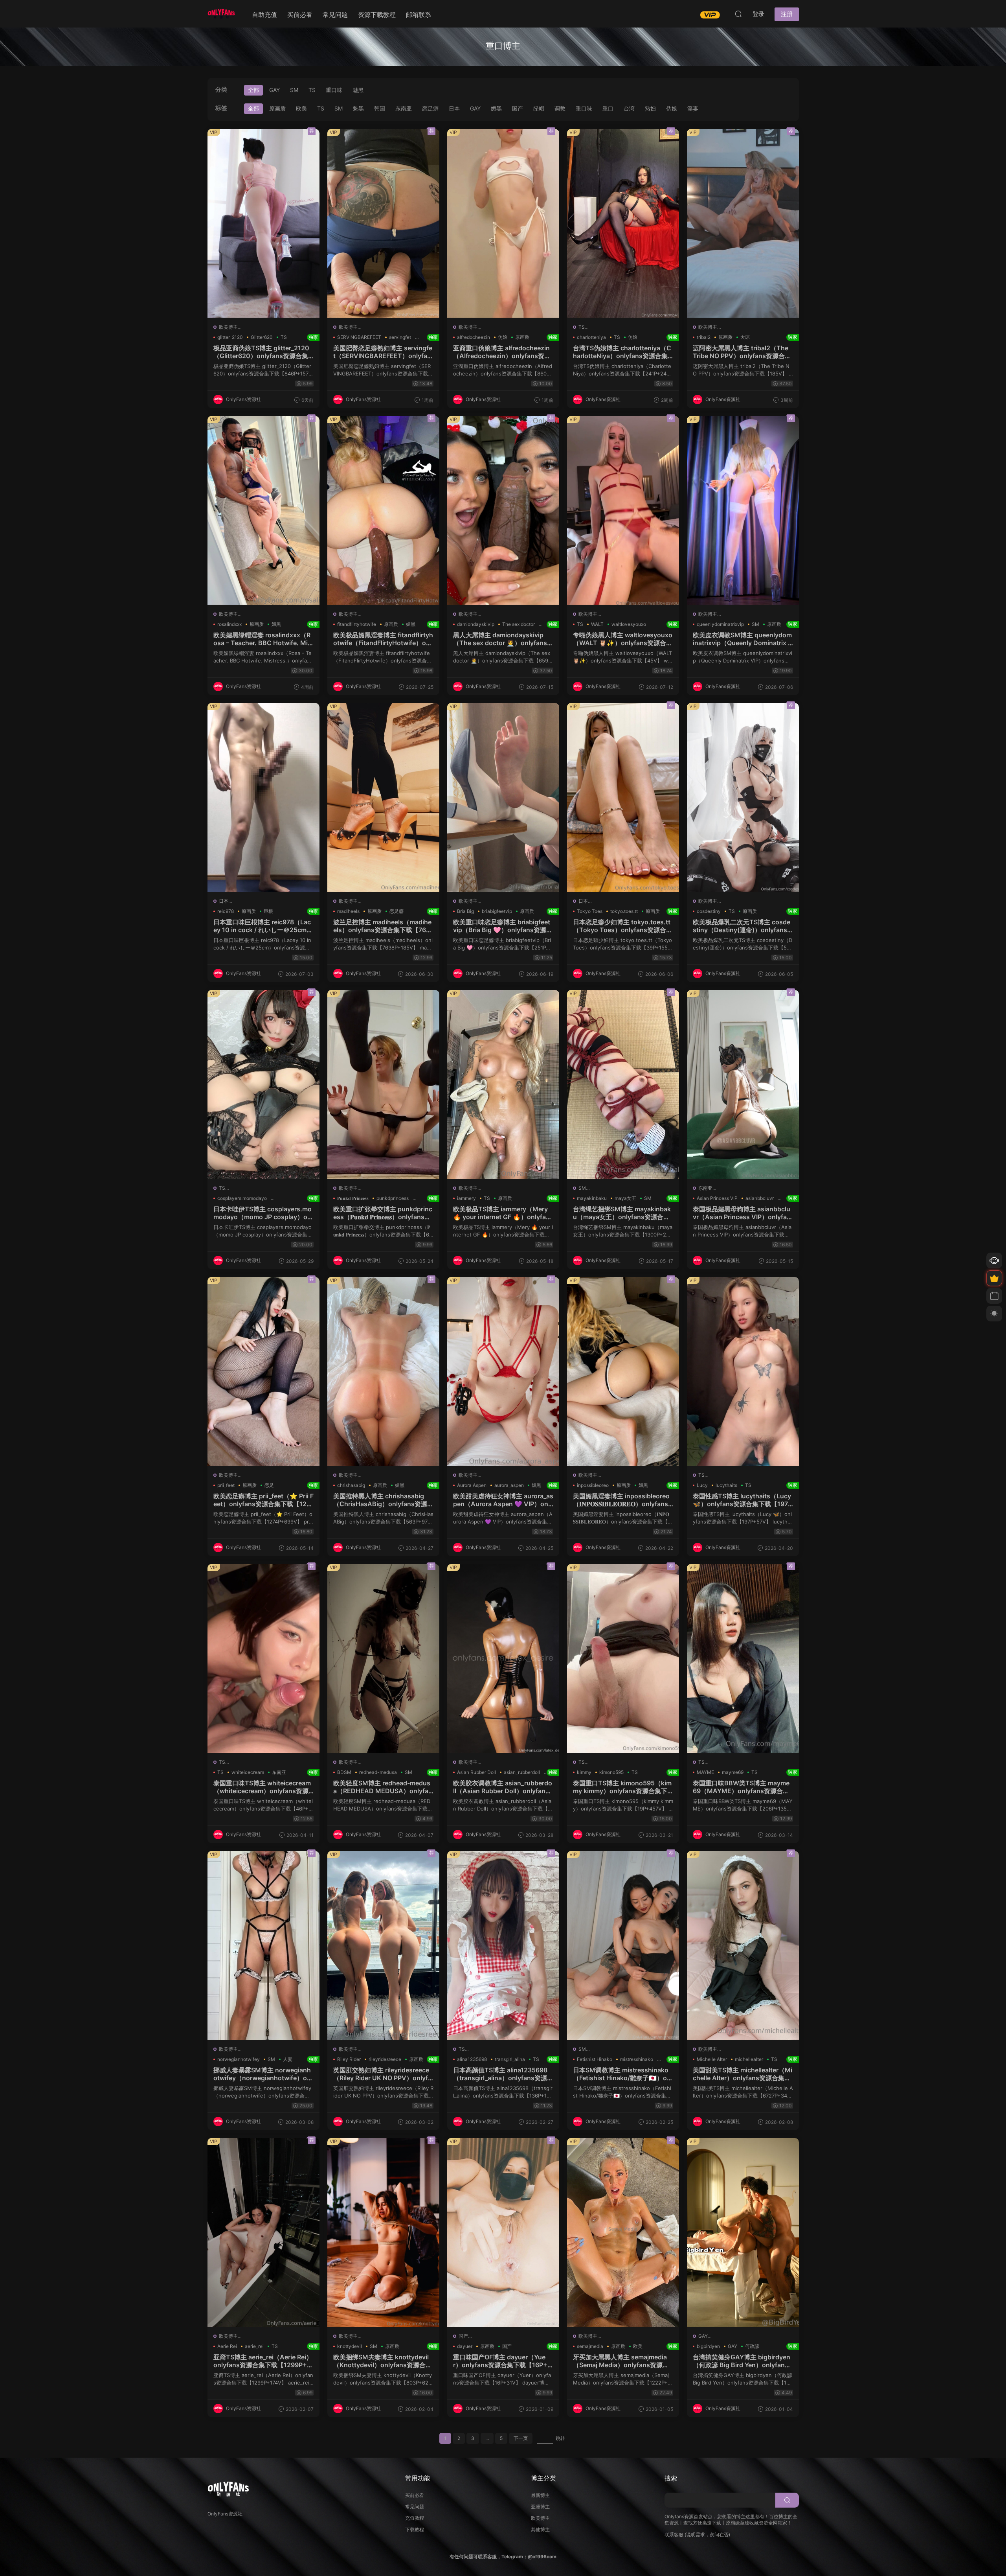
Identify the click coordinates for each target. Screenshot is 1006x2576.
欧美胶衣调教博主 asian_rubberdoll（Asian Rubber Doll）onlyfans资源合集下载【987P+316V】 (503, 1787)
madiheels (348, 911)
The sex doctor (519, 624)
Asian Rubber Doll (476, 1772)
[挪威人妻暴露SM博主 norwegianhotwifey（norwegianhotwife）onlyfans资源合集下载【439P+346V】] (263, 1945)
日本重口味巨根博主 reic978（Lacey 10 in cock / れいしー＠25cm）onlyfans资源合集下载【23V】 (263, 926)
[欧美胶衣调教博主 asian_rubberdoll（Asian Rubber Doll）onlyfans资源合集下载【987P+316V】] (503, 1658)
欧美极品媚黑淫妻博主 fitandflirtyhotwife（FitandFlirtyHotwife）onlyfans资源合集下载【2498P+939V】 (383, 639)
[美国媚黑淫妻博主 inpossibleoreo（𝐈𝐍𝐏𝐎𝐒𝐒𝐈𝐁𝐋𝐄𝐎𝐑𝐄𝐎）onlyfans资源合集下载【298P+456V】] (623, 1371)
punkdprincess (393, 1198)
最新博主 (540, 2495)
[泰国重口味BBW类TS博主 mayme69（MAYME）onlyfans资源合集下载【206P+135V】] (743, 1658)
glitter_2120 (230, 337)
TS (312, 90)
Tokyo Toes (590, 911)
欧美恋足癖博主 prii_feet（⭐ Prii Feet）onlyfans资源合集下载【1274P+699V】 (263, 1500)
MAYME (705, 1772)
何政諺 (752, 2346)
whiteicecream (248, 1772)
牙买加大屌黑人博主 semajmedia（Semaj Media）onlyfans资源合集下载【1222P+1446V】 (623, 2361)
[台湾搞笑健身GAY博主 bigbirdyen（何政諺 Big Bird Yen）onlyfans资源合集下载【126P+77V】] (743, 2232)
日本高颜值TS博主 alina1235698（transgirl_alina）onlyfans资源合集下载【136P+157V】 (503, 2074)
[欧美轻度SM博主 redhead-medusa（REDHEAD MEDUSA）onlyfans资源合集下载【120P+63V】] (383, 1658)
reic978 (226, 911)
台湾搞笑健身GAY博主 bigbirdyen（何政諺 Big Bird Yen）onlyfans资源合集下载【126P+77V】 (743, 2361)
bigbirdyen (708, 2346)
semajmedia (590, 2346)
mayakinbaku (592, 1198)
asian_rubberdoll (522, 1772)
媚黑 (496, 108)
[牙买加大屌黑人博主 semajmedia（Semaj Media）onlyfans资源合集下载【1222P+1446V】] (623, 2232)
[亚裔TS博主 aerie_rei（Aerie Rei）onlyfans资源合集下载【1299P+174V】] (263, 2232)
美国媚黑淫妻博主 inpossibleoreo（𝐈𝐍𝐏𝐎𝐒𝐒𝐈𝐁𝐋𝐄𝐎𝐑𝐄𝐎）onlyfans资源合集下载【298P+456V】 (623, 1500)
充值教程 (415, 2518)
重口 (608, 108)
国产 (518, 108)
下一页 (521, 2438)
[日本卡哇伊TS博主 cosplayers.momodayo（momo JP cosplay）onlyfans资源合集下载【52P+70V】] (263, 1084)
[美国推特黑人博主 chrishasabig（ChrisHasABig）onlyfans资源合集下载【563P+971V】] (383, 1371)
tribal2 (704, 337)
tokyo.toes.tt (624, 911)
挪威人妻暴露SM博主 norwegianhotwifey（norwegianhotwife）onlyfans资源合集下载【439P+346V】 (263, 2074)
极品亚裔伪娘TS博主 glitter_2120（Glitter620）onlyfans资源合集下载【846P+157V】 (263, 352)
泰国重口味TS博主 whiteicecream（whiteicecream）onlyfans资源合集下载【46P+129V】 (263, 1787)
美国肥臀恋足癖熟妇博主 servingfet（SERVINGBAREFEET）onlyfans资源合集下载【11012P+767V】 (383, 352)
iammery (466, 1198)
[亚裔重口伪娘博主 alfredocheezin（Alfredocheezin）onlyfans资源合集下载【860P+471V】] (503, 223)
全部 (253, 90)
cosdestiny (709, 911)
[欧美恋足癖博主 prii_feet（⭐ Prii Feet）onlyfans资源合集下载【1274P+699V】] (263, 1371)
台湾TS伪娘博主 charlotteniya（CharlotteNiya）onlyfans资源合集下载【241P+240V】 (623, 352)
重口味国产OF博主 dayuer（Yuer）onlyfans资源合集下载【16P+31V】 (503, 2361)
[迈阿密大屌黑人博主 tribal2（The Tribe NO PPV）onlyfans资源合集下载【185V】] (743, 223)
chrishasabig (351, 1485)
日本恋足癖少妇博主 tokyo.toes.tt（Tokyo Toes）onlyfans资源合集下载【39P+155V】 (623, 926)
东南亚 (404, 108)
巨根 (268, 911)
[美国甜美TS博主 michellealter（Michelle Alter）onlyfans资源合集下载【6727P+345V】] (743, 1945)
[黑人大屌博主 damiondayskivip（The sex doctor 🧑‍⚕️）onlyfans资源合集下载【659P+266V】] (503, 510)
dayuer (465, 2346)
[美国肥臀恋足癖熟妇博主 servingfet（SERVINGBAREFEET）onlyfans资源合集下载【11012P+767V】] (383, 223)
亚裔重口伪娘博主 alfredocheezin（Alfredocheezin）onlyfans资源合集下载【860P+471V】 (503, 352)
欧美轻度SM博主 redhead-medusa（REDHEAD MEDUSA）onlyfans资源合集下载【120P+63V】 (383, 1787)
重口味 (334, 90)
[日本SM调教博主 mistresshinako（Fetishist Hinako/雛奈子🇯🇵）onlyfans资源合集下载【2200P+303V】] (623, 1945)
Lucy (702, 1485)
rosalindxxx (229, 624)
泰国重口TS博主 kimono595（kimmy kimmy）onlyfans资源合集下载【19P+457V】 (623, 1787)
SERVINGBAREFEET (359, 337)
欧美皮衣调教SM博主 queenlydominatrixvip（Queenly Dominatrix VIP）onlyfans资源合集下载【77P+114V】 (743, 639)
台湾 (629, 108)
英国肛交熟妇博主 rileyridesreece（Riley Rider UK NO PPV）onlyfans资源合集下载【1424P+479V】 (383, 2074)
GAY (274, 90)
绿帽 (539, 108)
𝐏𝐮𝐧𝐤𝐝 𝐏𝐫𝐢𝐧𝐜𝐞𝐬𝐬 (353, 1198)
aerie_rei (254, 2346)
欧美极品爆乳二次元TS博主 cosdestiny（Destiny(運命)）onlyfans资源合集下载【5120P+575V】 (743, 926)
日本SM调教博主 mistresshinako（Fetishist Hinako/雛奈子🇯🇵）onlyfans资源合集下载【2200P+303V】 (623, 2074)
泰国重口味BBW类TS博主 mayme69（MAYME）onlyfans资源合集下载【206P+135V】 (743, 1787)
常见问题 (335, 15)
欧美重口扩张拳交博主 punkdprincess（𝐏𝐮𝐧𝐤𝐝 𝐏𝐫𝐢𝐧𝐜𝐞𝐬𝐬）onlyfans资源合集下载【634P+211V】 (383, 1213)
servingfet (400, 337)
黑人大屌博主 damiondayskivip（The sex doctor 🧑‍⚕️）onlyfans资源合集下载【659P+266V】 (503, 639)
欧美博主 (228, 327)
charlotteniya (591, 337)
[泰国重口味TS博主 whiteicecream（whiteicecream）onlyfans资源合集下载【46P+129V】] (263, 1658)
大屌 (745, 337)
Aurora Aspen (472, 1485)
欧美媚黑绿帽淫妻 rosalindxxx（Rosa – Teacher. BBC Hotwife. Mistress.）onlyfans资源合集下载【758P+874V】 (263, 639)
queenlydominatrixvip (720, 624)
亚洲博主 (540, 2507)
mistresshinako (637, 2059)
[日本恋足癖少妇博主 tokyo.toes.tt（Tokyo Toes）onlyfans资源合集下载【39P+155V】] (623, 797)
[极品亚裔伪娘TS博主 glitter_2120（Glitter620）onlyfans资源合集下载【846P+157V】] (263, 223)
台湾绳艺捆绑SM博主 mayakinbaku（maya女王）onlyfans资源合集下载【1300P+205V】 (623, 1213)
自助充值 (264, 15)
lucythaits (726, 1485)
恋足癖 (430, 108)
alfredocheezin (474, 337)
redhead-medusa (378, 1772)
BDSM (344, 1772)
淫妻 (693, 108)
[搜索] (738, 14)
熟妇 (650, 108)
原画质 (277, 108)
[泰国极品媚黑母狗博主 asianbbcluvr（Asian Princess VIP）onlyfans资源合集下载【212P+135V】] (743, 1084)
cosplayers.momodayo (242, 1198)
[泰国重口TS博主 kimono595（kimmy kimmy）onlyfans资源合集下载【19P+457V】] (623, 1658)
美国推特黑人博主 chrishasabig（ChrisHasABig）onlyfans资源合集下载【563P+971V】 (383, 1500)
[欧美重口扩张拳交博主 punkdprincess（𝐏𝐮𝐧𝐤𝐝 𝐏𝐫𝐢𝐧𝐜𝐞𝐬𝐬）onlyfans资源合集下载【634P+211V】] (383, 1084)
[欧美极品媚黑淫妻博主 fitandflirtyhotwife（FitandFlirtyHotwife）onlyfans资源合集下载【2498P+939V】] (383, 510)
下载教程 (415, 2529)
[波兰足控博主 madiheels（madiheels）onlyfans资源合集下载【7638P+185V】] (383, 797)
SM (294, 90)
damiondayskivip (476, 624)
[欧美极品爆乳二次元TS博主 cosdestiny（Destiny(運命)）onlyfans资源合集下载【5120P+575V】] (743, 797)
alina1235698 (472, 2059)
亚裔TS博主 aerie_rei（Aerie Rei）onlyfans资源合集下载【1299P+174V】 (263, 2361)
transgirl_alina (510, 2059)
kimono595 (611, 1772)
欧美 (301, 108)
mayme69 (733, 1772)
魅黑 (358, 90)
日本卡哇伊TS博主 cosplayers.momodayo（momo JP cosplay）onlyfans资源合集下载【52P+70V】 (263, 1213)
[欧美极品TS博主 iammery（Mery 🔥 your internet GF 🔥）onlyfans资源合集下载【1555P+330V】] (503, 1084)
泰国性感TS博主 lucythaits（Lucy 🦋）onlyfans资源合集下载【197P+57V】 (743, 1500)
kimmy (584, 1772)
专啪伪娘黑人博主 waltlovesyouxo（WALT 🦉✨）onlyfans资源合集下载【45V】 (623, 639)
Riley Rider (349, 2059)
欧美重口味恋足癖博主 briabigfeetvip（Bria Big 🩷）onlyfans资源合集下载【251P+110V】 (503, 926)
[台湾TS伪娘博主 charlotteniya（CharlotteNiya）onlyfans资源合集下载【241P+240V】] (623, 223)
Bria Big (465, 911)
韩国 (380, 108)
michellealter (749, 2059)
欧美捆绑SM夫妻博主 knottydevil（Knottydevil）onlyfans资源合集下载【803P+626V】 (383, 2361)
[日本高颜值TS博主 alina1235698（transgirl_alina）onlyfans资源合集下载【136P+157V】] (503, 1945)
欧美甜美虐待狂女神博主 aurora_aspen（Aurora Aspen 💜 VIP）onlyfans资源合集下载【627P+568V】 (503, 1500)
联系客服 (674, 2535)
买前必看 (300, 15)
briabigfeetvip (497, 911)
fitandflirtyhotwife (357, 624)
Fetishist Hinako (595, 2059)
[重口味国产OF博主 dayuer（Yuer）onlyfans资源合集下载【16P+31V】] (503, 2232)
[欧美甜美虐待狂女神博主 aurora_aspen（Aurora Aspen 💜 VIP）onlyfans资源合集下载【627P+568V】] (503, 1371)
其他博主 (540, 2529)
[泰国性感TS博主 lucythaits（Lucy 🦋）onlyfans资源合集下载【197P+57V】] (743, 1371)
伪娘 (672, 108)
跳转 (560, 2438)
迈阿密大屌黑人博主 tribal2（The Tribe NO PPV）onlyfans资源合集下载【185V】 (743, 352)
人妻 (288, 2059)
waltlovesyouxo (629, 624)
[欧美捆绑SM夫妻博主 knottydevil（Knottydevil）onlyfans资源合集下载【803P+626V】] (383, 2232)
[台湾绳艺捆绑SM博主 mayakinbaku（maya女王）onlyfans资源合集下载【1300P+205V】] (623, 1084)
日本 (454, 108)
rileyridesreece (385, 2059)
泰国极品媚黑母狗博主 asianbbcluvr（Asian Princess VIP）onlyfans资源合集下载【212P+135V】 (743, 1213)
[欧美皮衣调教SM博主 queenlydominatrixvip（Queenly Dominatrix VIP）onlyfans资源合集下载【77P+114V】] (743, 510)
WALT (597, 624)
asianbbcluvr (760, 1198)
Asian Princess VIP (717, 1198)
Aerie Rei (227, 2346)
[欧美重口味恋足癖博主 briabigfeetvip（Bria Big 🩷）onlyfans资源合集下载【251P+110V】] (503, 797)
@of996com (542, 2557)
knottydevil (350, 2346)
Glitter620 (262, 337)
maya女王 (625, 1198)
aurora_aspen (509, 1485)
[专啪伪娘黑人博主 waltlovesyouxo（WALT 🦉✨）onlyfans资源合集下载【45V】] (623, 510)
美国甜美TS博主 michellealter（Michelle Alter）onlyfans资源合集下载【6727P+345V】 (743, 2074)
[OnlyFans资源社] (221, 14)
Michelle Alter (712, 2059)
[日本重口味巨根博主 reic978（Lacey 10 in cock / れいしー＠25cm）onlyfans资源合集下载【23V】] (263, 797)
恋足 (269, 1485)
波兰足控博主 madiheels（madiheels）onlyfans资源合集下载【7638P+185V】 (383, 926)
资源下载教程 (377, 15)
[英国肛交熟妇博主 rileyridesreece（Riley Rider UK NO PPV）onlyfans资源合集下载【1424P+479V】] (383, 1945)
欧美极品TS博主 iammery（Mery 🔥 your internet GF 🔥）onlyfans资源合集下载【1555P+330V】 (503, 1213)
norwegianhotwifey (239, 2059)
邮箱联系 (419, 15)
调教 (560, 108)
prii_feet (226, 1485)
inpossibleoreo (593, 1485)
